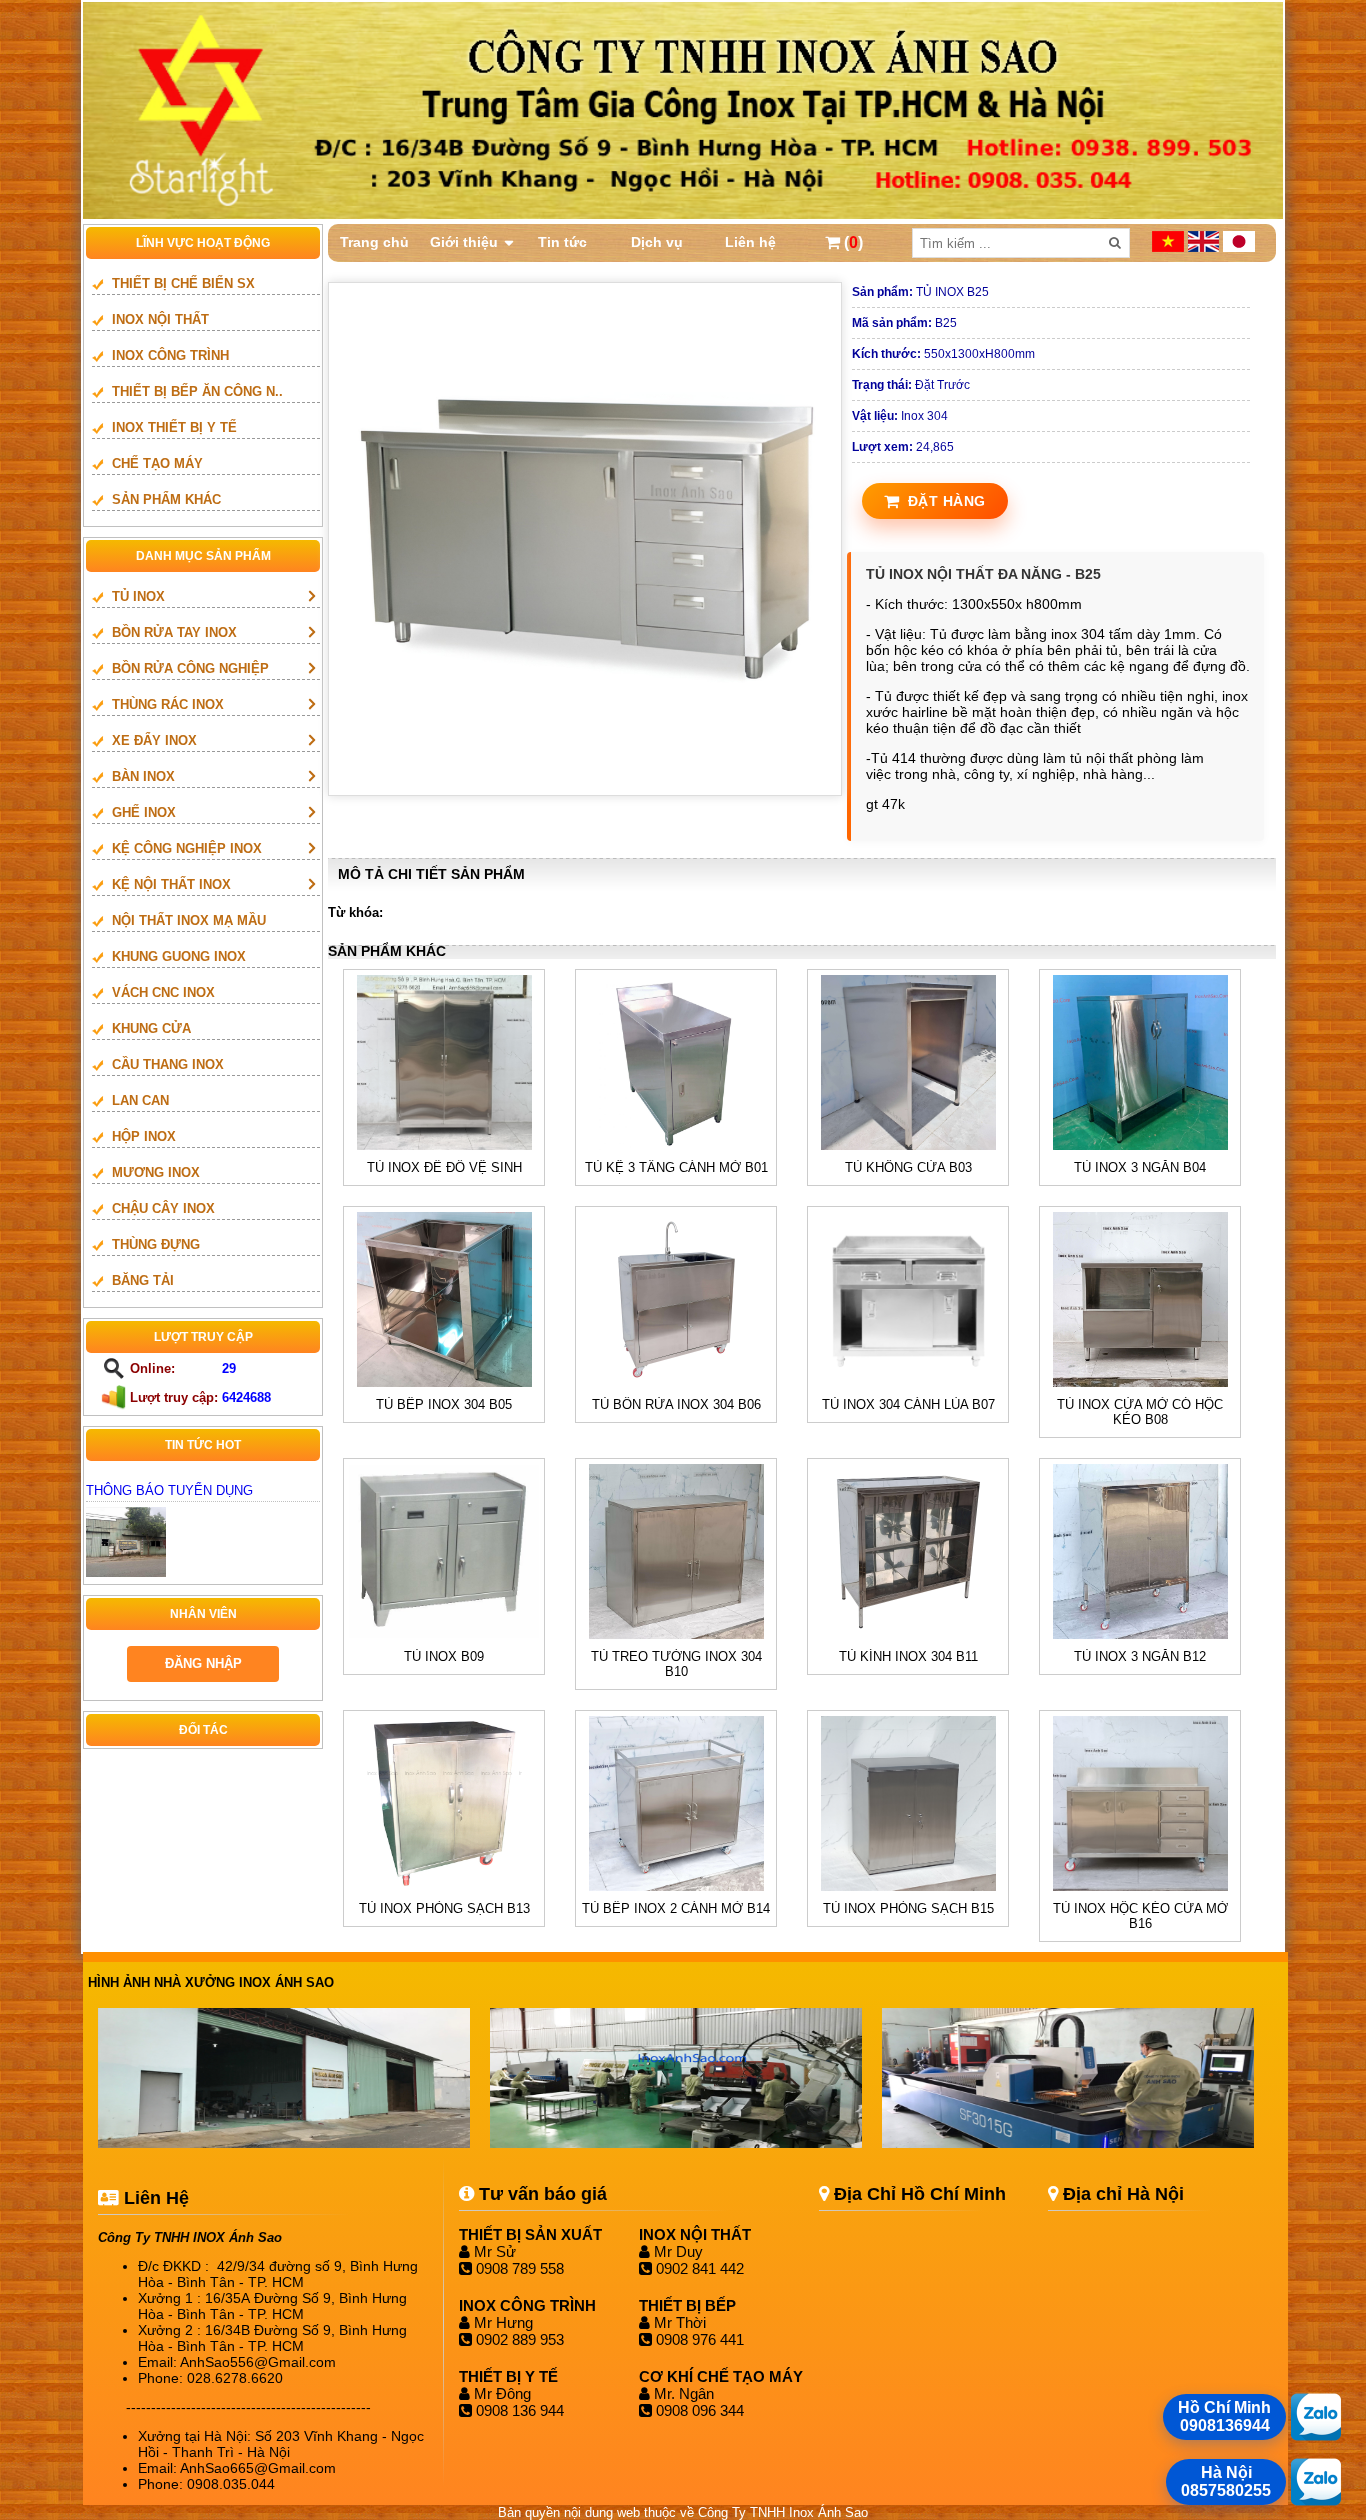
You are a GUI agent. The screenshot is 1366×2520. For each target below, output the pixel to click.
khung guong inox (179, 956)
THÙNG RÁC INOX (168, 704)
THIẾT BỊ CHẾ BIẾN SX (183, 283)
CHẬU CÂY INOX (163, 1208)
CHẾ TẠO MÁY (157, 463)
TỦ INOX (138, 596)
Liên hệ (750, 242)
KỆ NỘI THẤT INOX (171, 884)
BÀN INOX (143, 776)
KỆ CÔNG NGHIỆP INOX (187, 848)
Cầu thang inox (168, 1064)
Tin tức (562, 242)
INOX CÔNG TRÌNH (170, 355)
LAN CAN (140, 1100)
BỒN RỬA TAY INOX (174, 632)
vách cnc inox (163, 992)
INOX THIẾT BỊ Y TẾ (174, 427)
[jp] (1239, 247)
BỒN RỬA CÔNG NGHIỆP (190, 668)
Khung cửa (151, 1028)
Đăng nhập (203, 1663)
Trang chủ (374, 242)
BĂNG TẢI (143, 1280)
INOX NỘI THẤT (160, 319)
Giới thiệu (464, 242)
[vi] (1170, 247)
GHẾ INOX (144, 812)
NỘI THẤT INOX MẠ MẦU (189, 920)
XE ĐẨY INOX (154, 740)
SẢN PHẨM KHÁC (166, 499)
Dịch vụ (657, 242)
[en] (1205, 247)
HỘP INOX (144, 1136)
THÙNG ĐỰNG (156, 1244)
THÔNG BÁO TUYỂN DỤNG (169, 1490)
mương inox (156, 1172)
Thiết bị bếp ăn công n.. (197, 391)
